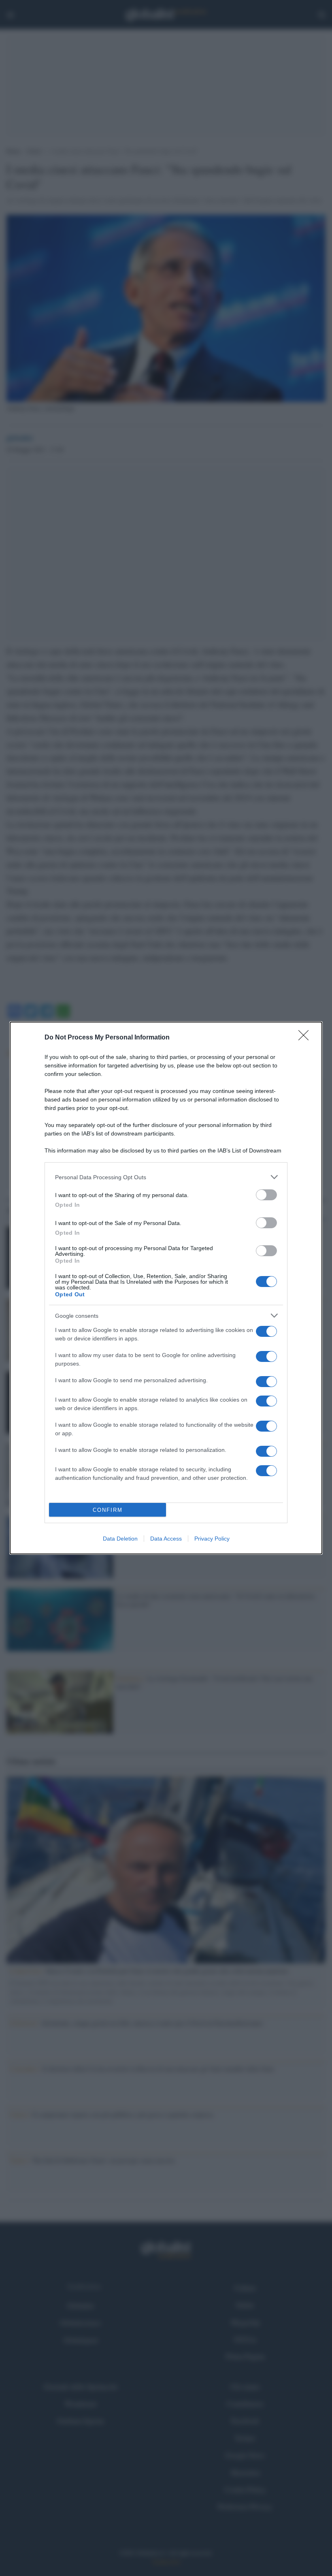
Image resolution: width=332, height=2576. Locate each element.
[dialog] (166, 1288)
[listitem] (166, 1177)
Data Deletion (120, 1539)
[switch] (266, 1195)
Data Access (166, 1539)
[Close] (306, 1038)
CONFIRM (108, 1510)
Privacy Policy (212, 1539)
